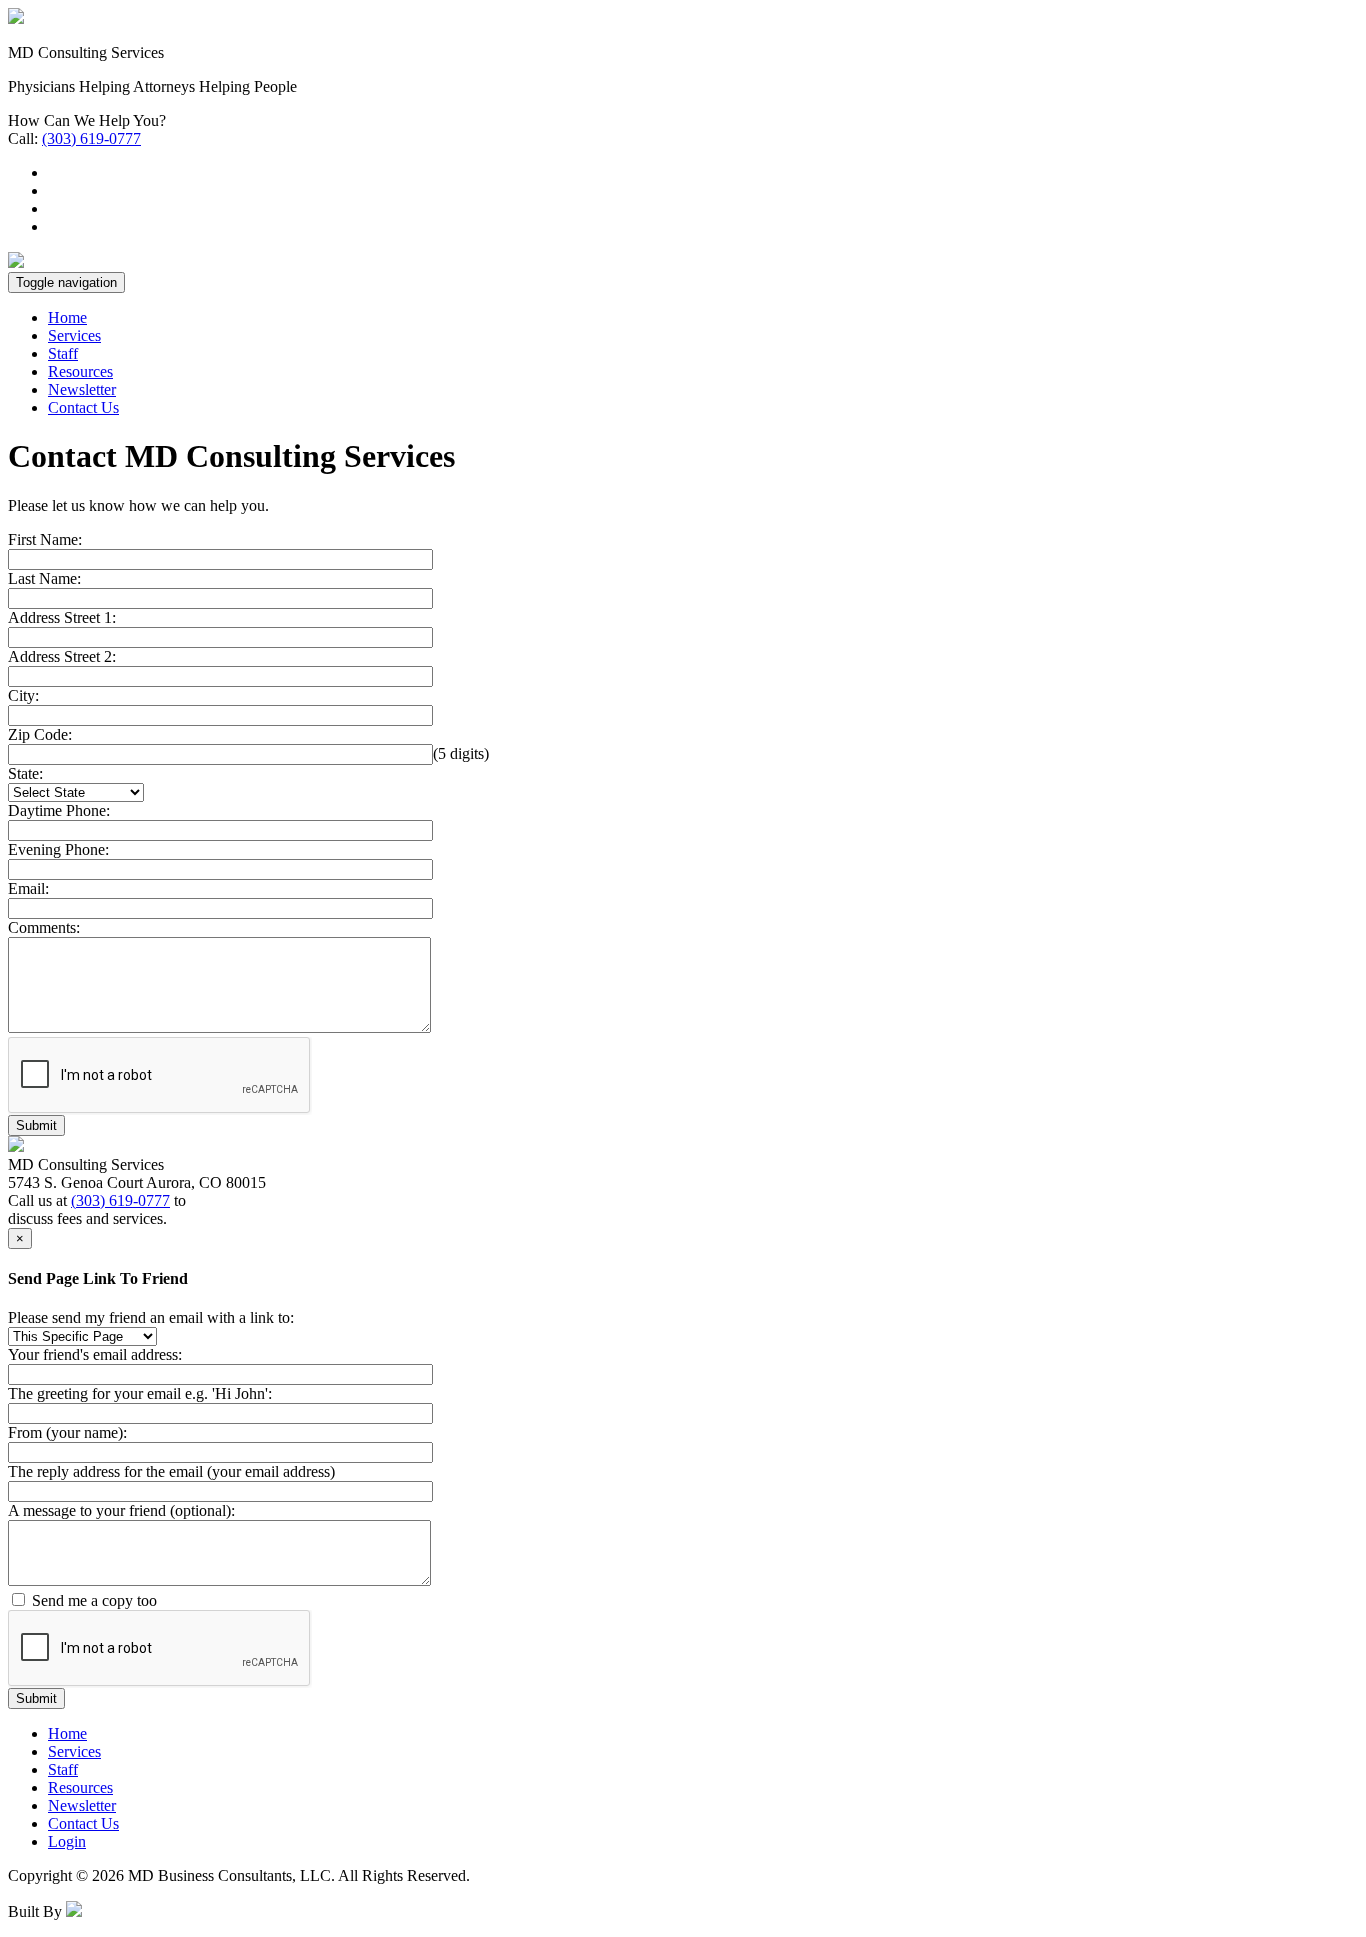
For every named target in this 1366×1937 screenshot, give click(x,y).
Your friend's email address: (95, 1354)
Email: (28, 888)
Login (67, 1841)
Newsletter (82, 389)
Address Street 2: (62, 656)
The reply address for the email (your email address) (171, 1471)
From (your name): (67, 1432)
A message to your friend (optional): (121, 1510)
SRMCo (110, 1911)
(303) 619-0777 (91, 138)
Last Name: (44, 578)
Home (67, 317)
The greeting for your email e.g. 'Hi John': (140, 1393)
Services (74, 335)
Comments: (44, 927)
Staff (63, 353)
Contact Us (83, 407)
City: (23, 695)
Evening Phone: (58, 849)
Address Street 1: (62, 617)
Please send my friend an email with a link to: (151, 1317)
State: (25, 773)
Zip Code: (40, 734)
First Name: (45, 539)
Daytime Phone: (59, 810)
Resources (80, 371)
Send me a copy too (94, 1600)
